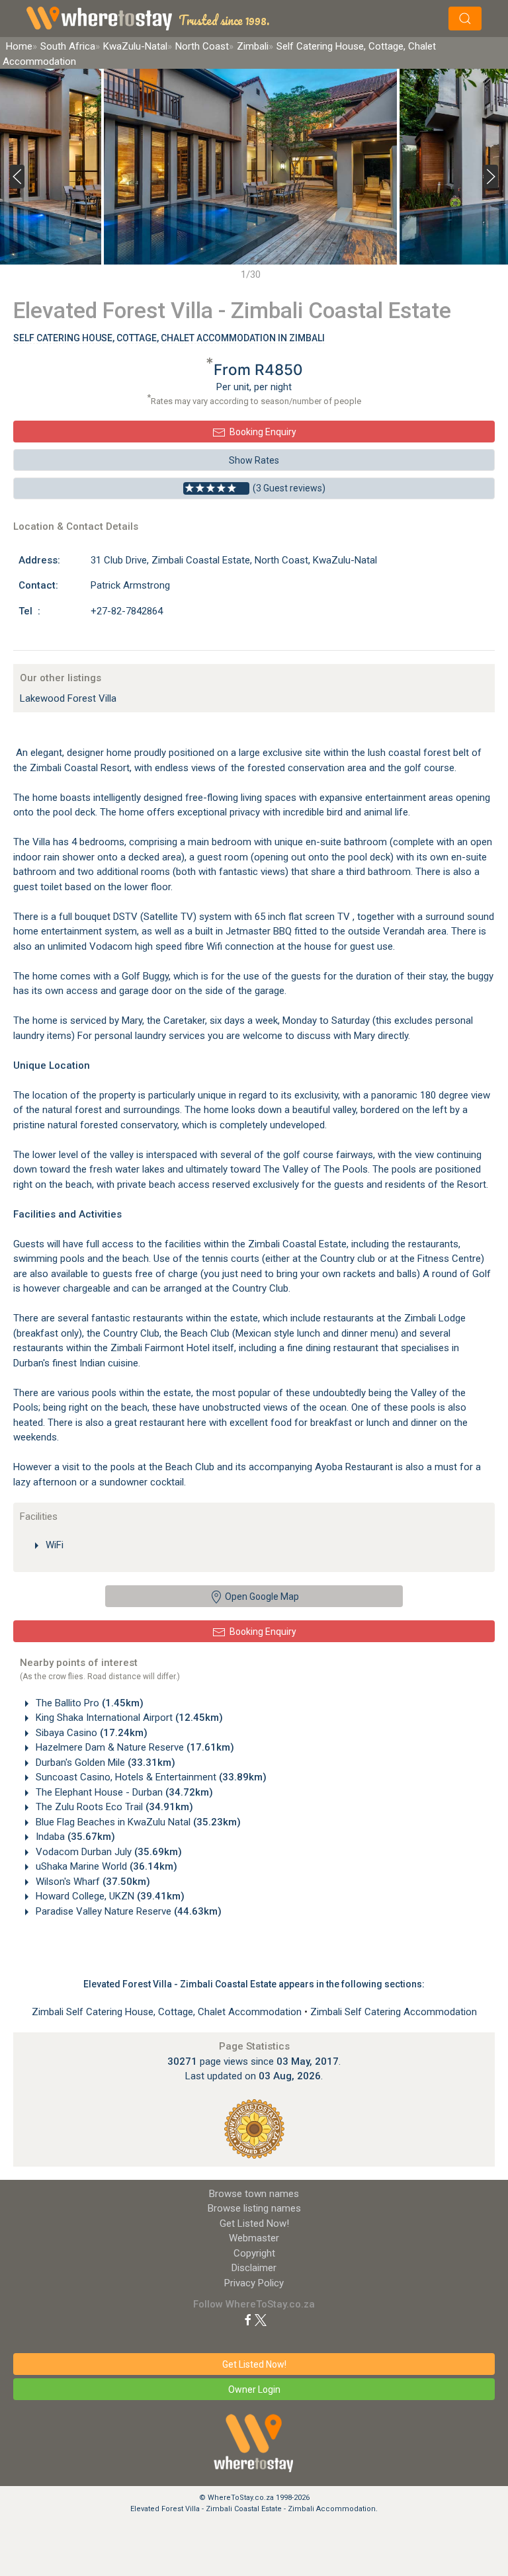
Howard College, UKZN (109, 1896)
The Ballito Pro (88, 1703)
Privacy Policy (254, 2283)
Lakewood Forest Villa (68, 698)
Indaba (74, 1837)
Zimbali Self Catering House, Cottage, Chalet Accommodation (168, 2012)
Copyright (254, 2253)
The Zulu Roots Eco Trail (113, 1807)
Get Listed (254, 2223)
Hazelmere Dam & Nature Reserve (134, 1747)
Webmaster (254, 2238)
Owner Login (254, 2389)
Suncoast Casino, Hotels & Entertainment (150, 1777)
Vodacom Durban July (107, 1852)
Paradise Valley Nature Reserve (127, 1911)
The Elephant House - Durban (123, 1792)
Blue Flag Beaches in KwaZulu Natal (137, 1822)
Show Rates (254, 460)
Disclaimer (254, 2268)
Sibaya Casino (90, 1733)
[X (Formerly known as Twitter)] (261, 2319)
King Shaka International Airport (128, 1718)
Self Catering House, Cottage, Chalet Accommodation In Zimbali (169, 338)
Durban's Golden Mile (104, 1763)
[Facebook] (248, 2319)
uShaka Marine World (105, 1866)
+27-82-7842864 (127, 611)
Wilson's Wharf (92, 1882)
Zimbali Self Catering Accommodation (394, 2012)
